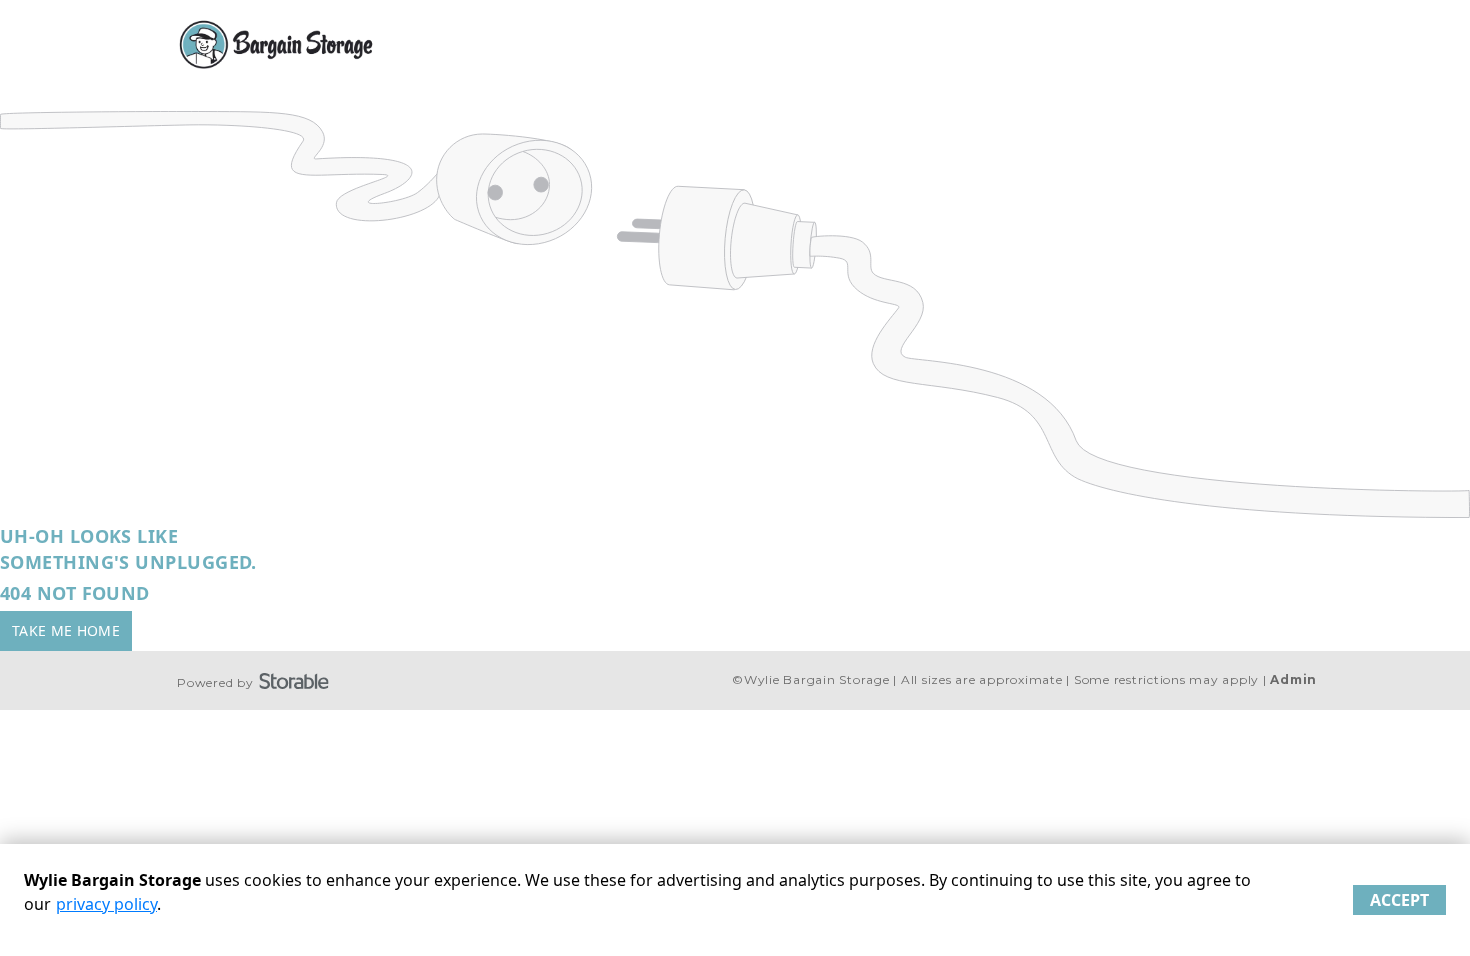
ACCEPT (1399, 900)
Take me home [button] (66, 630)
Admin (1293, 679)
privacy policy (106, 904)
